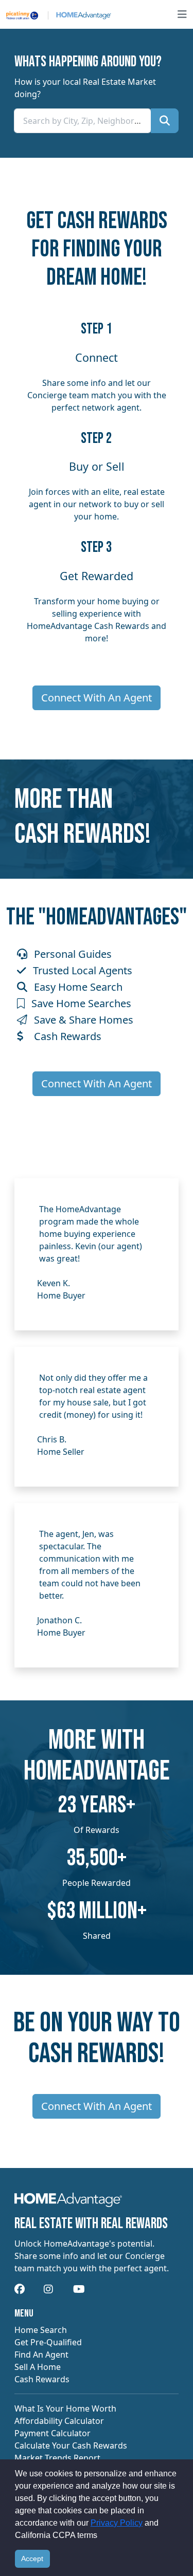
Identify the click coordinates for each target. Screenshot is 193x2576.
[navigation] (68, 2203)
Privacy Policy (117, 2523)
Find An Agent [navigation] (41, 2355)
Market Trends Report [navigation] (57, 2458)
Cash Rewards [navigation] (42, 2379)
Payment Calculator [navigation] (52, 2433)
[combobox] (83, 121)
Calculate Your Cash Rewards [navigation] (71, 2445)
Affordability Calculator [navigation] (59, 2421)
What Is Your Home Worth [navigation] (65, 2408)
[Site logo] (59, 14)
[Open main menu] (182, 14)
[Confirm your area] (165, 121)
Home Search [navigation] (41, 2330)
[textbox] (83, 121)
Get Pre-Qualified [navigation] (48, 2342)
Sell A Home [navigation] (38, 2367)
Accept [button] (32, 2559)
